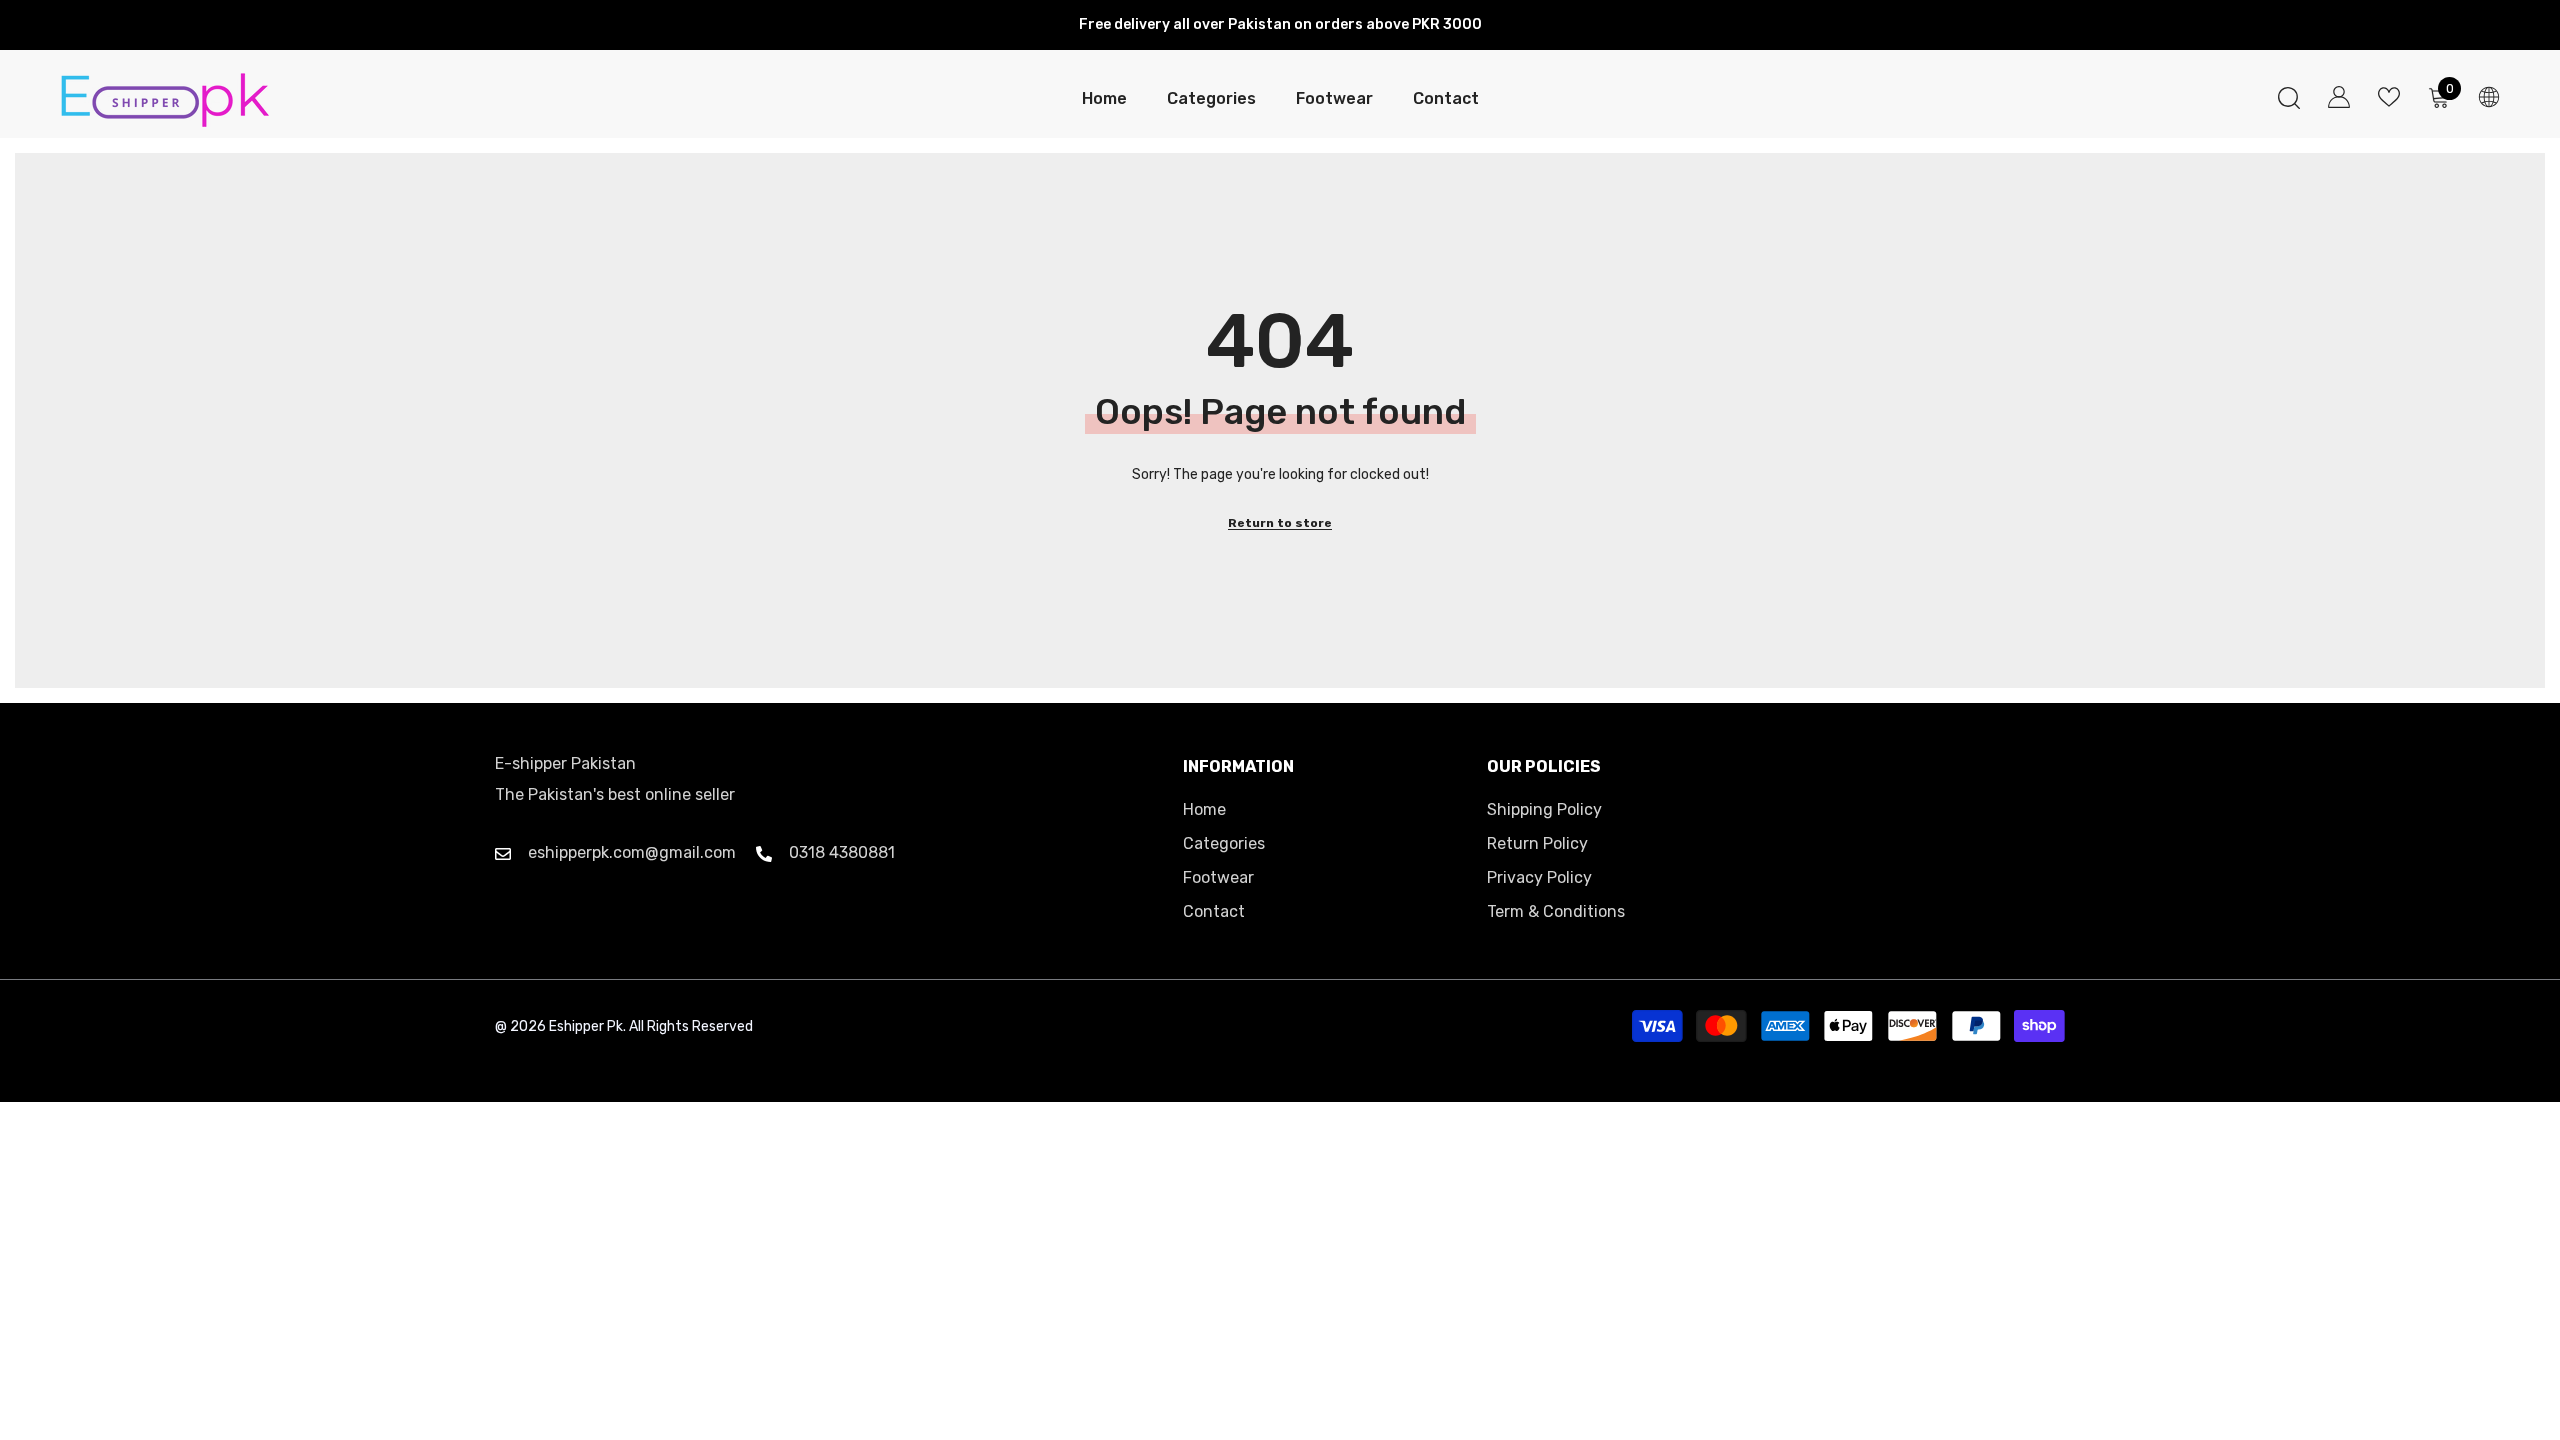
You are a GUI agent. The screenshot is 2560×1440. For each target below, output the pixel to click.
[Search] (2289, 97)
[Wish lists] (2389, 97)
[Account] (2339, 97)
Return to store (1280, 523)
